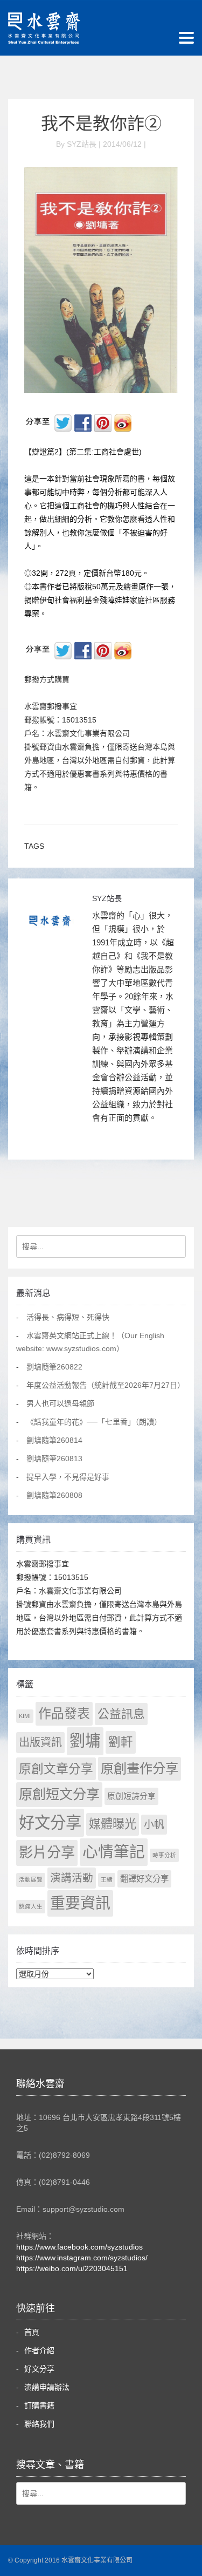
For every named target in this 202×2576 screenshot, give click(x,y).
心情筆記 (114, 1852)
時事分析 (164, 1855)
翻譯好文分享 (144, 1879)
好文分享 (50, 1822)
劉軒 (121, 1742)
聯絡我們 (39, 2424)
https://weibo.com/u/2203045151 (72, 2268)
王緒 (107, 1879)
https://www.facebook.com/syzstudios (79, 2247)
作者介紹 (39, 2350)
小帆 (154, 1825)
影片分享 (47, 1852)
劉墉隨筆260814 (54, 1440)
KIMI (25, 1716)
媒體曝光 (113, 1824)
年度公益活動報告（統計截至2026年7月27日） (106, 1385)
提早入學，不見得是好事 (68, 1477)
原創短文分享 (59, 1794)
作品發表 (64, 1713)
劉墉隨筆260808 (54, 1495)
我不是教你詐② (101, 124)
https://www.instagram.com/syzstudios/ (82, 2258)
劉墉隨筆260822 (54, 1367)
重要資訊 (80, 1903)
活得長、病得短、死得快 (68, 1317)
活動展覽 (31, 1879)
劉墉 (85, 1741)
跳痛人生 (31, 1906)
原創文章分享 (56, 1769)
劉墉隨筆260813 (54, 1459)
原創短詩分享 (131, 1796)
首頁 (32, 2332)
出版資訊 (40, 1742)
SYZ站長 (107, 898)
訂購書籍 (39, 2405)
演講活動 (72, 1878)
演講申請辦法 (47, 2387)
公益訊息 (121, 1714)
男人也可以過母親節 (60, 1403)
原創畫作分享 (140, 1769)
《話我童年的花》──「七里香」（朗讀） (94, 1422)
